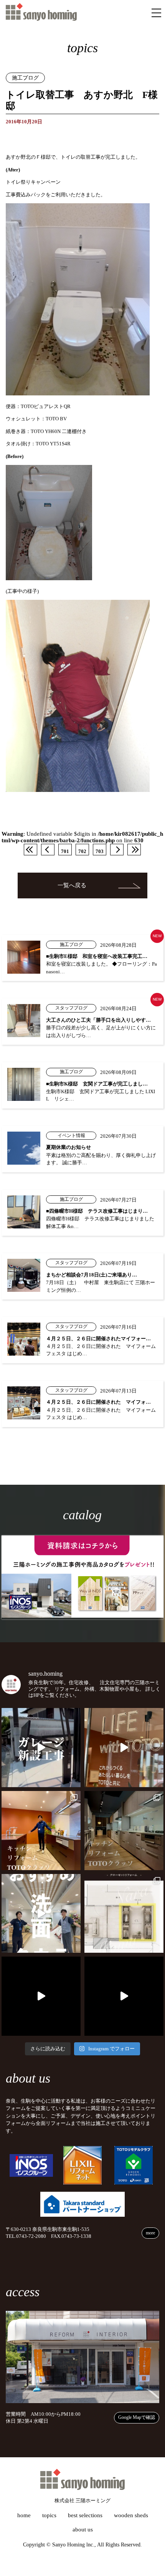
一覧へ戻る (72, 885)
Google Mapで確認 (137, 2417)
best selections (85, 2515)
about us (83, 2530)
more (150, 2233)
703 (100, 851)
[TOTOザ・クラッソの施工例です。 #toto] (41, 1831)
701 (65, 851)
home (24, 2515)
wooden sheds (131, 2515)
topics (49, 2515)
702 (82, 851)
